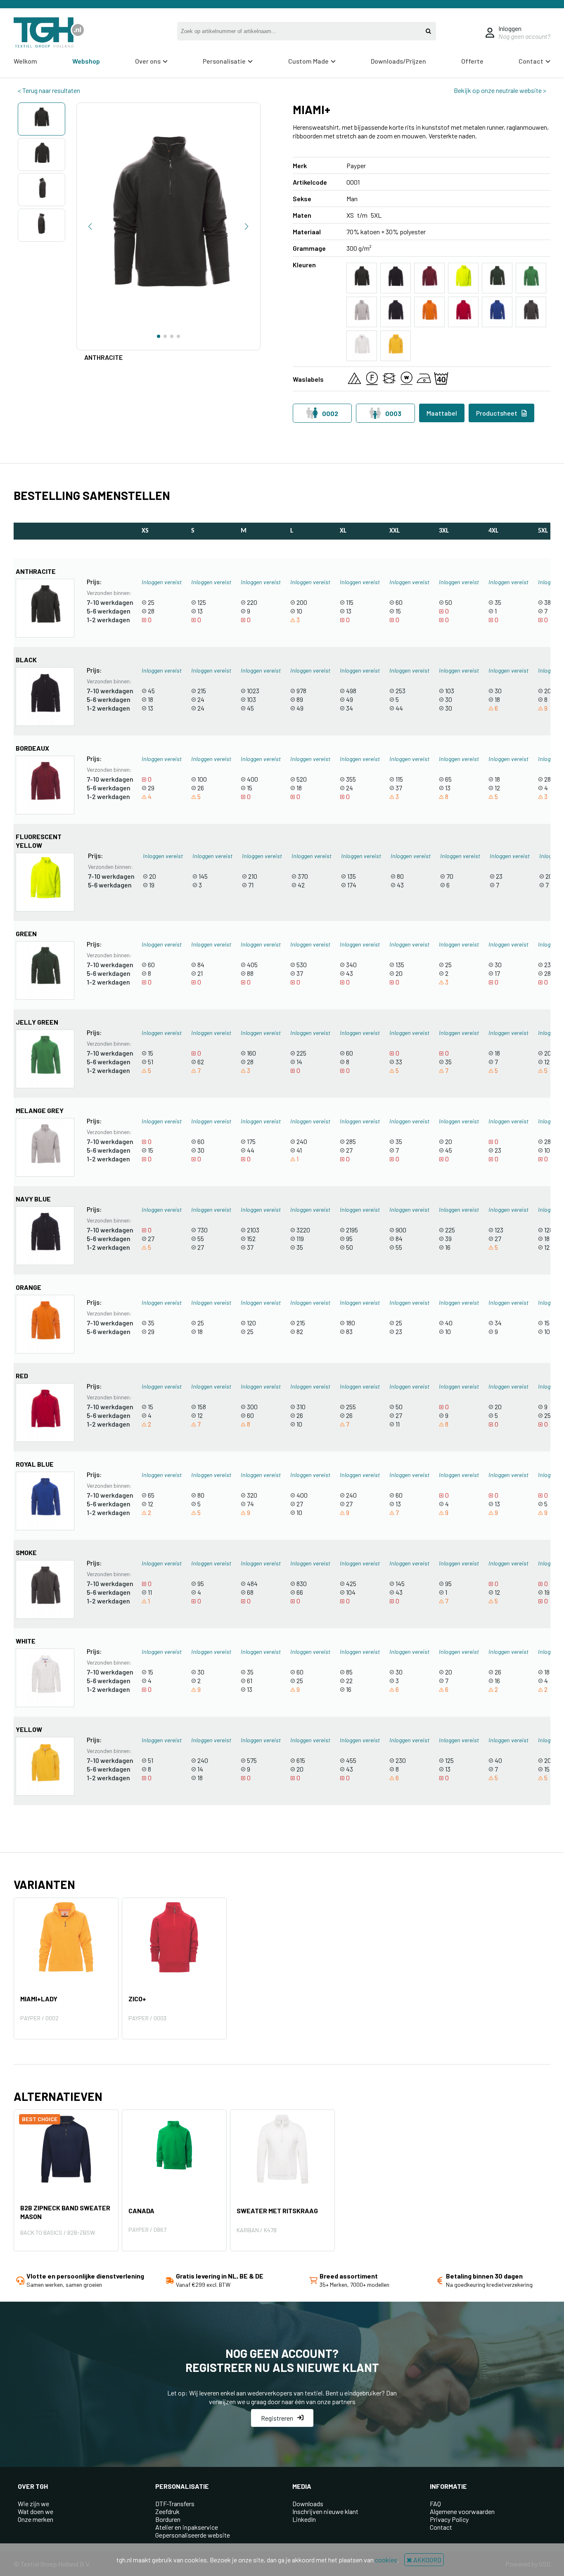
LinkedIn (304, 2519)
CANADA (141, 2211)
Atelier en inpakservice (187, 2527)
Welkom (25, 61)
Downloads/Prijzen (398, 61)
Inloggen (510, 28)
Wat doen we (36, 2511)
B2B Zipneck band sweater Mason (65, 2212)
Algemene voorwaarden (462, 2511)
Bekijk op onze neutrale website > (500, 90)
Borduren (168, 2519)
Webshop (86, 61)
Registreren (277, 2418)
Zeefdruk (167, 2511)
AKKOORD (427, 2560)
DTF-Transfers (175, 2503)
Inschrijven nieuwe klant (325, 2511)
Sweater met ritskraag (277, 2211)
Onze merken (36, 2519)
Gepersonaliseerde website (193, 2535)
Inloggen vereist (162, 582)
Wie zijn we (33, 2503)
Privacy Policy (449, 2519)
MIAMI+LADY (39, 1999)
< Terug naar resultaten (49, 90)
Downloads (308, 2503)
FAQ (435, 2503)
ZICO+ (137, 1999)
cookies (386, 2560)
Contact (441, 2527)
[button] (90, 226)
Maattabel (442, 413)
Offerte (472, 61)
